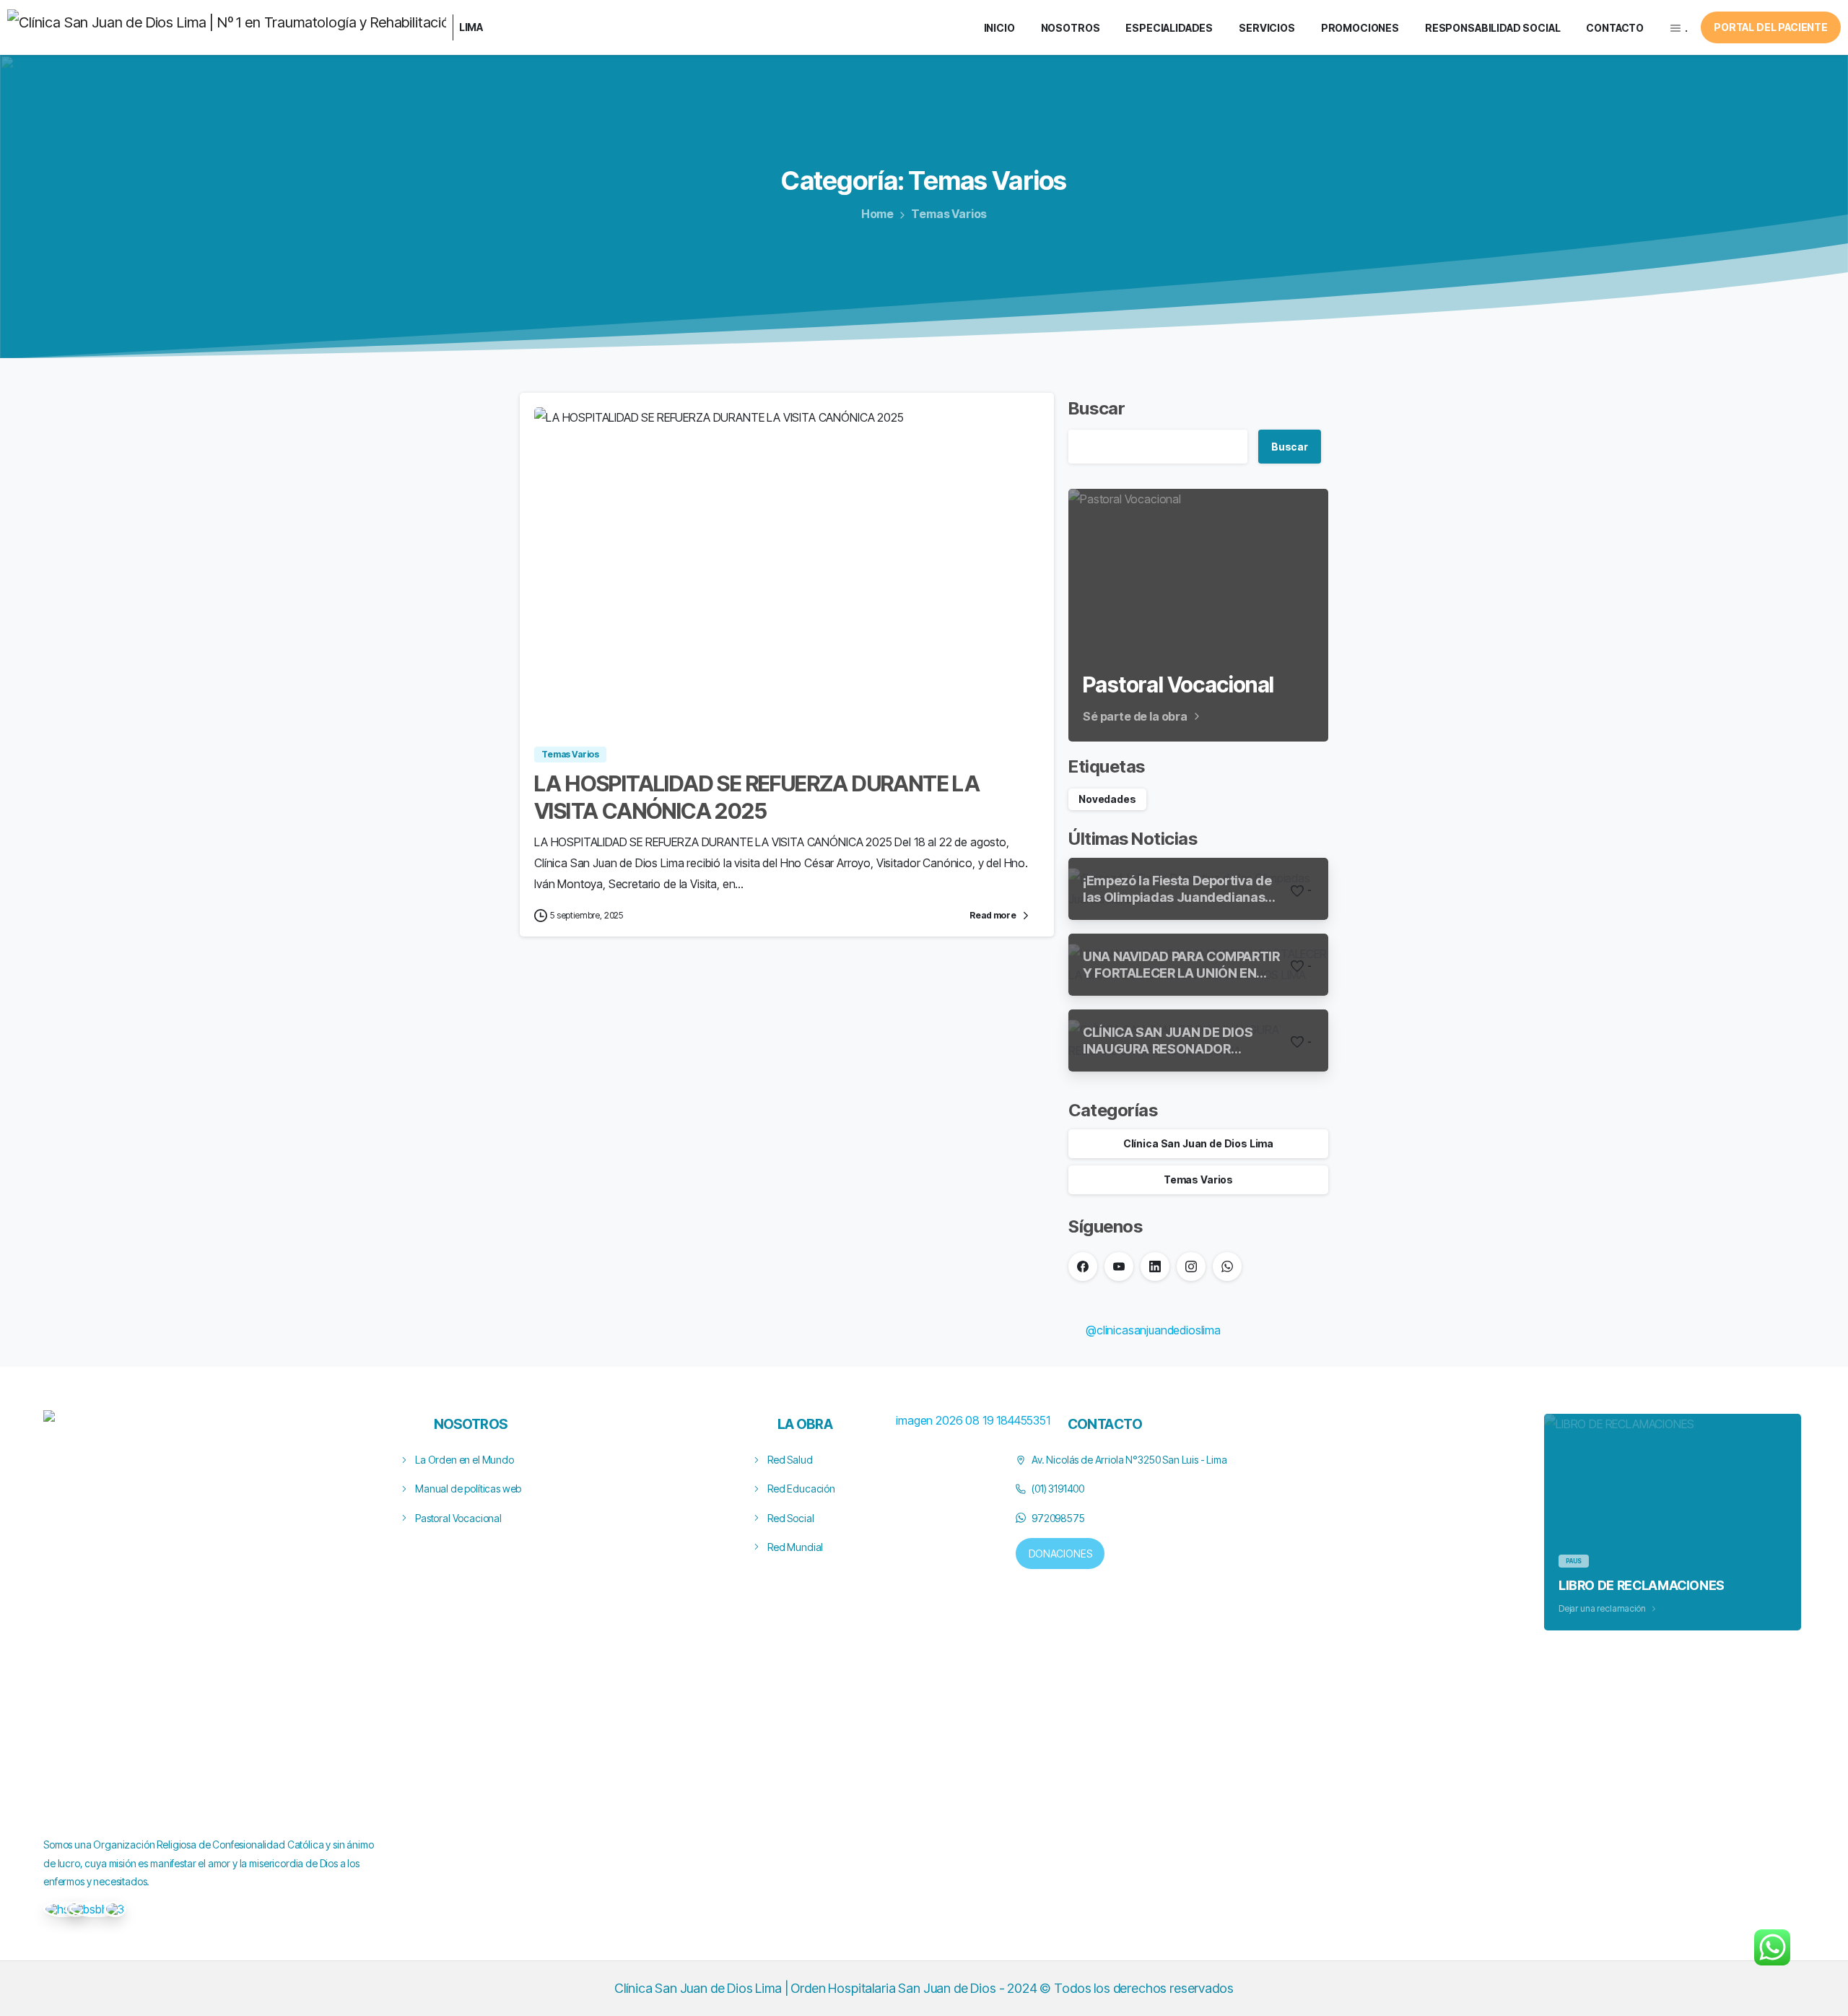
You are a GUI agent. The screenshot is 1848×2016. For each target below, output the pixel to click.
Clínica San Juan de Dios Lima (1198, 1143)
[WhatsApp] (1227, 1266)
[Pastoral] (115, 1909)
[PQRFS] (63, 1909)
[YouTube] (1119, 1266)
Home (877, 214)
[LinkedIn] (1155, 1266)
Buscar (1097, 408)
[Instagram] (1191, 1266)
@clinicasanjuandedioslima (1153, 1330)
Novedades (1107, 799)
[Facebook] (1083, 1266)
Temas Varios (949, 214)
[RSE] (96, 1909)
